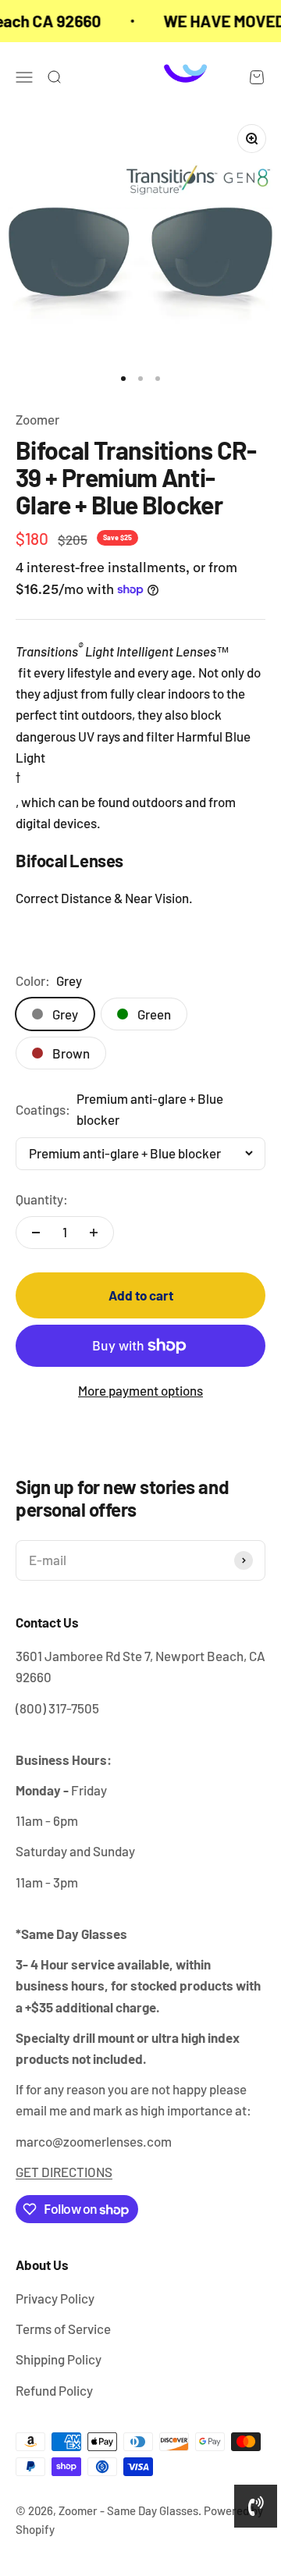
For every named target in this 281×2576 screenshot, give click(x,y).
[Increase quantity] (94, 1233)
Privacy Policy (55, 2298)
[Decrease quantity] (36, 1233)
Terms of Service (63, 2329)
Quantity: (42, 1199)
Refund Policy (54, 2390)
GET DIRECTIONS (64, 2172)
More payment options (140, 1390)
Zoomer (37, 419)
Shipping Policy (59, 2359)
